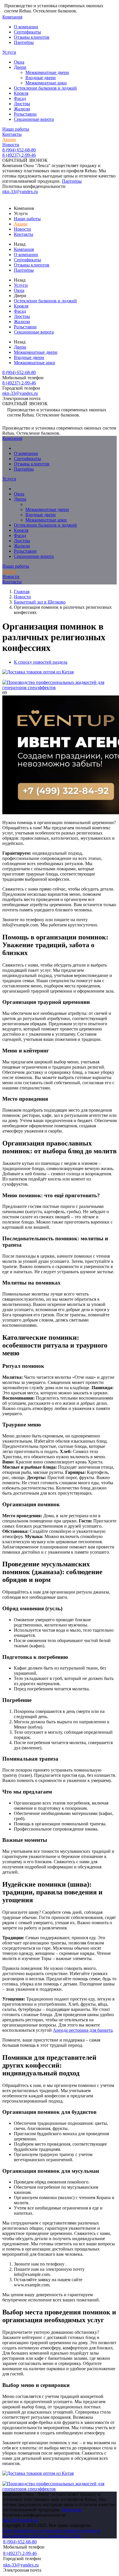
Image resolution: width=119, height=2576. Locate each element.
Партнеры (72, 181)
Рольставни (25, 114)
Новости (11, 145)
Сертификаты (27, 32)
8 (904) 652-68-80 (19, 150)
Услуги (9, 52)
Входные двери (41, 78)
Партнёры (24, 42)
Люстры (22, 104)
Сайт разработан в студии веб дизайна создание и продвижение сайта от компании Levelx (51, 2533)
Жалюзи (22, 109)
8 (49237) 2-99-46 (19, 155)
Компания (12, 17)
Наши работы (16, 129)
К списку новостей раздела (41, 662)
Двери (20, 67)
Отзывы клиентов (32, 37)
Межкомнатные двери (47, 72)
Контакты (12, 134)
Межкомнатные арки (46, 83)
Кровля (21, 93)
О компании (26, 27)
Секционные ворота (34, 119)
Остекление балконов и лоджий (45, 88)
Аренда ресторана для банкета (83, 2030)
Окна (19, 62)
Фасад (20, 98)
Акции (9, 139)
